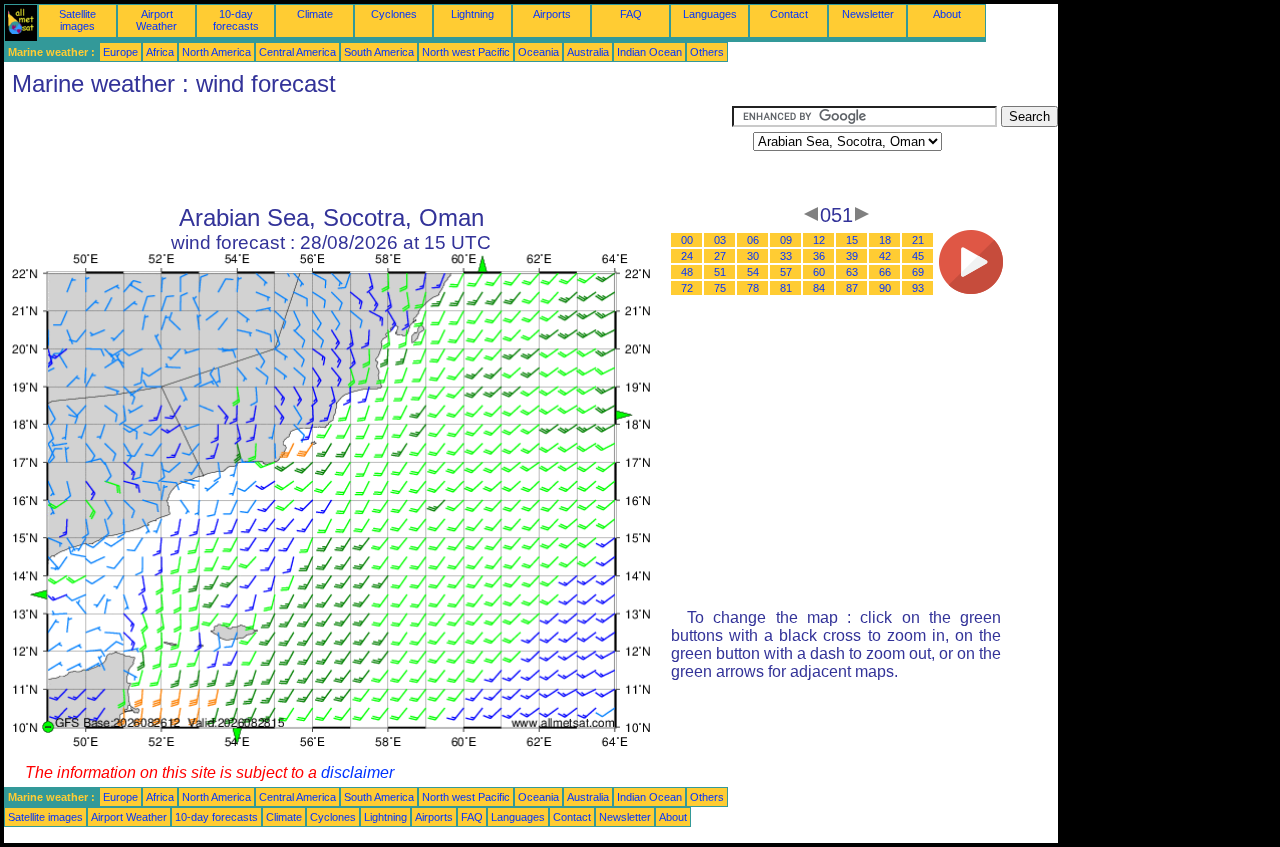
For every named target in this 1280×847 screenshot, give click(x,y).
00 (687, 240)
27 (720, 256)
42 (885, 256)
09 (786, 240)
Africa (160, 52)
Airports (552, 14)
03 (720, 240)
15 (852, 240)
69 (918, 272)
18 (885, 240)
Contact (789, 14)
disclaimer (357, 772)
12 (819, 240)
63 (852, 272)
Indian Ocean (649, 52)
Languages (710, 14)
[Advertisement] (368, 151)
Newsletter (868, 14)
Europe (120, 52)
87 (852, 288)
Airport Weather (156, 20)
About (947, 14)
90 (885, 288)
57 (786, 272)
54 (753, 272)
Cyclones (394, 14)
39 (852, 256)
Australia (588, 52)
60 (819, 272)
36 (819, 256)
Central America (297, 52)
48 (687, 272)
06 (753, 240)
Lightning (472, 14)
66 (885, 272)
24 (687, 256)
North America (216, 52)
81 (786, 288)
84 (819, 288)
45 (918, 256)
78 (753, 288)
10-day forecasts (236, 20)
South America (379, 52)
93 (918, 288)
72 (687, 288)
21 (918, 240)
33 (786, 256)
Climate (315, 14)
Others (707, 52)
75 (720, 288)
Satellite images (77, 20)
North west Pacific (466, 52)
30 (753, 256)
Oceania (538, 52)
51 (720, 272)
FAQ (631, 14)
